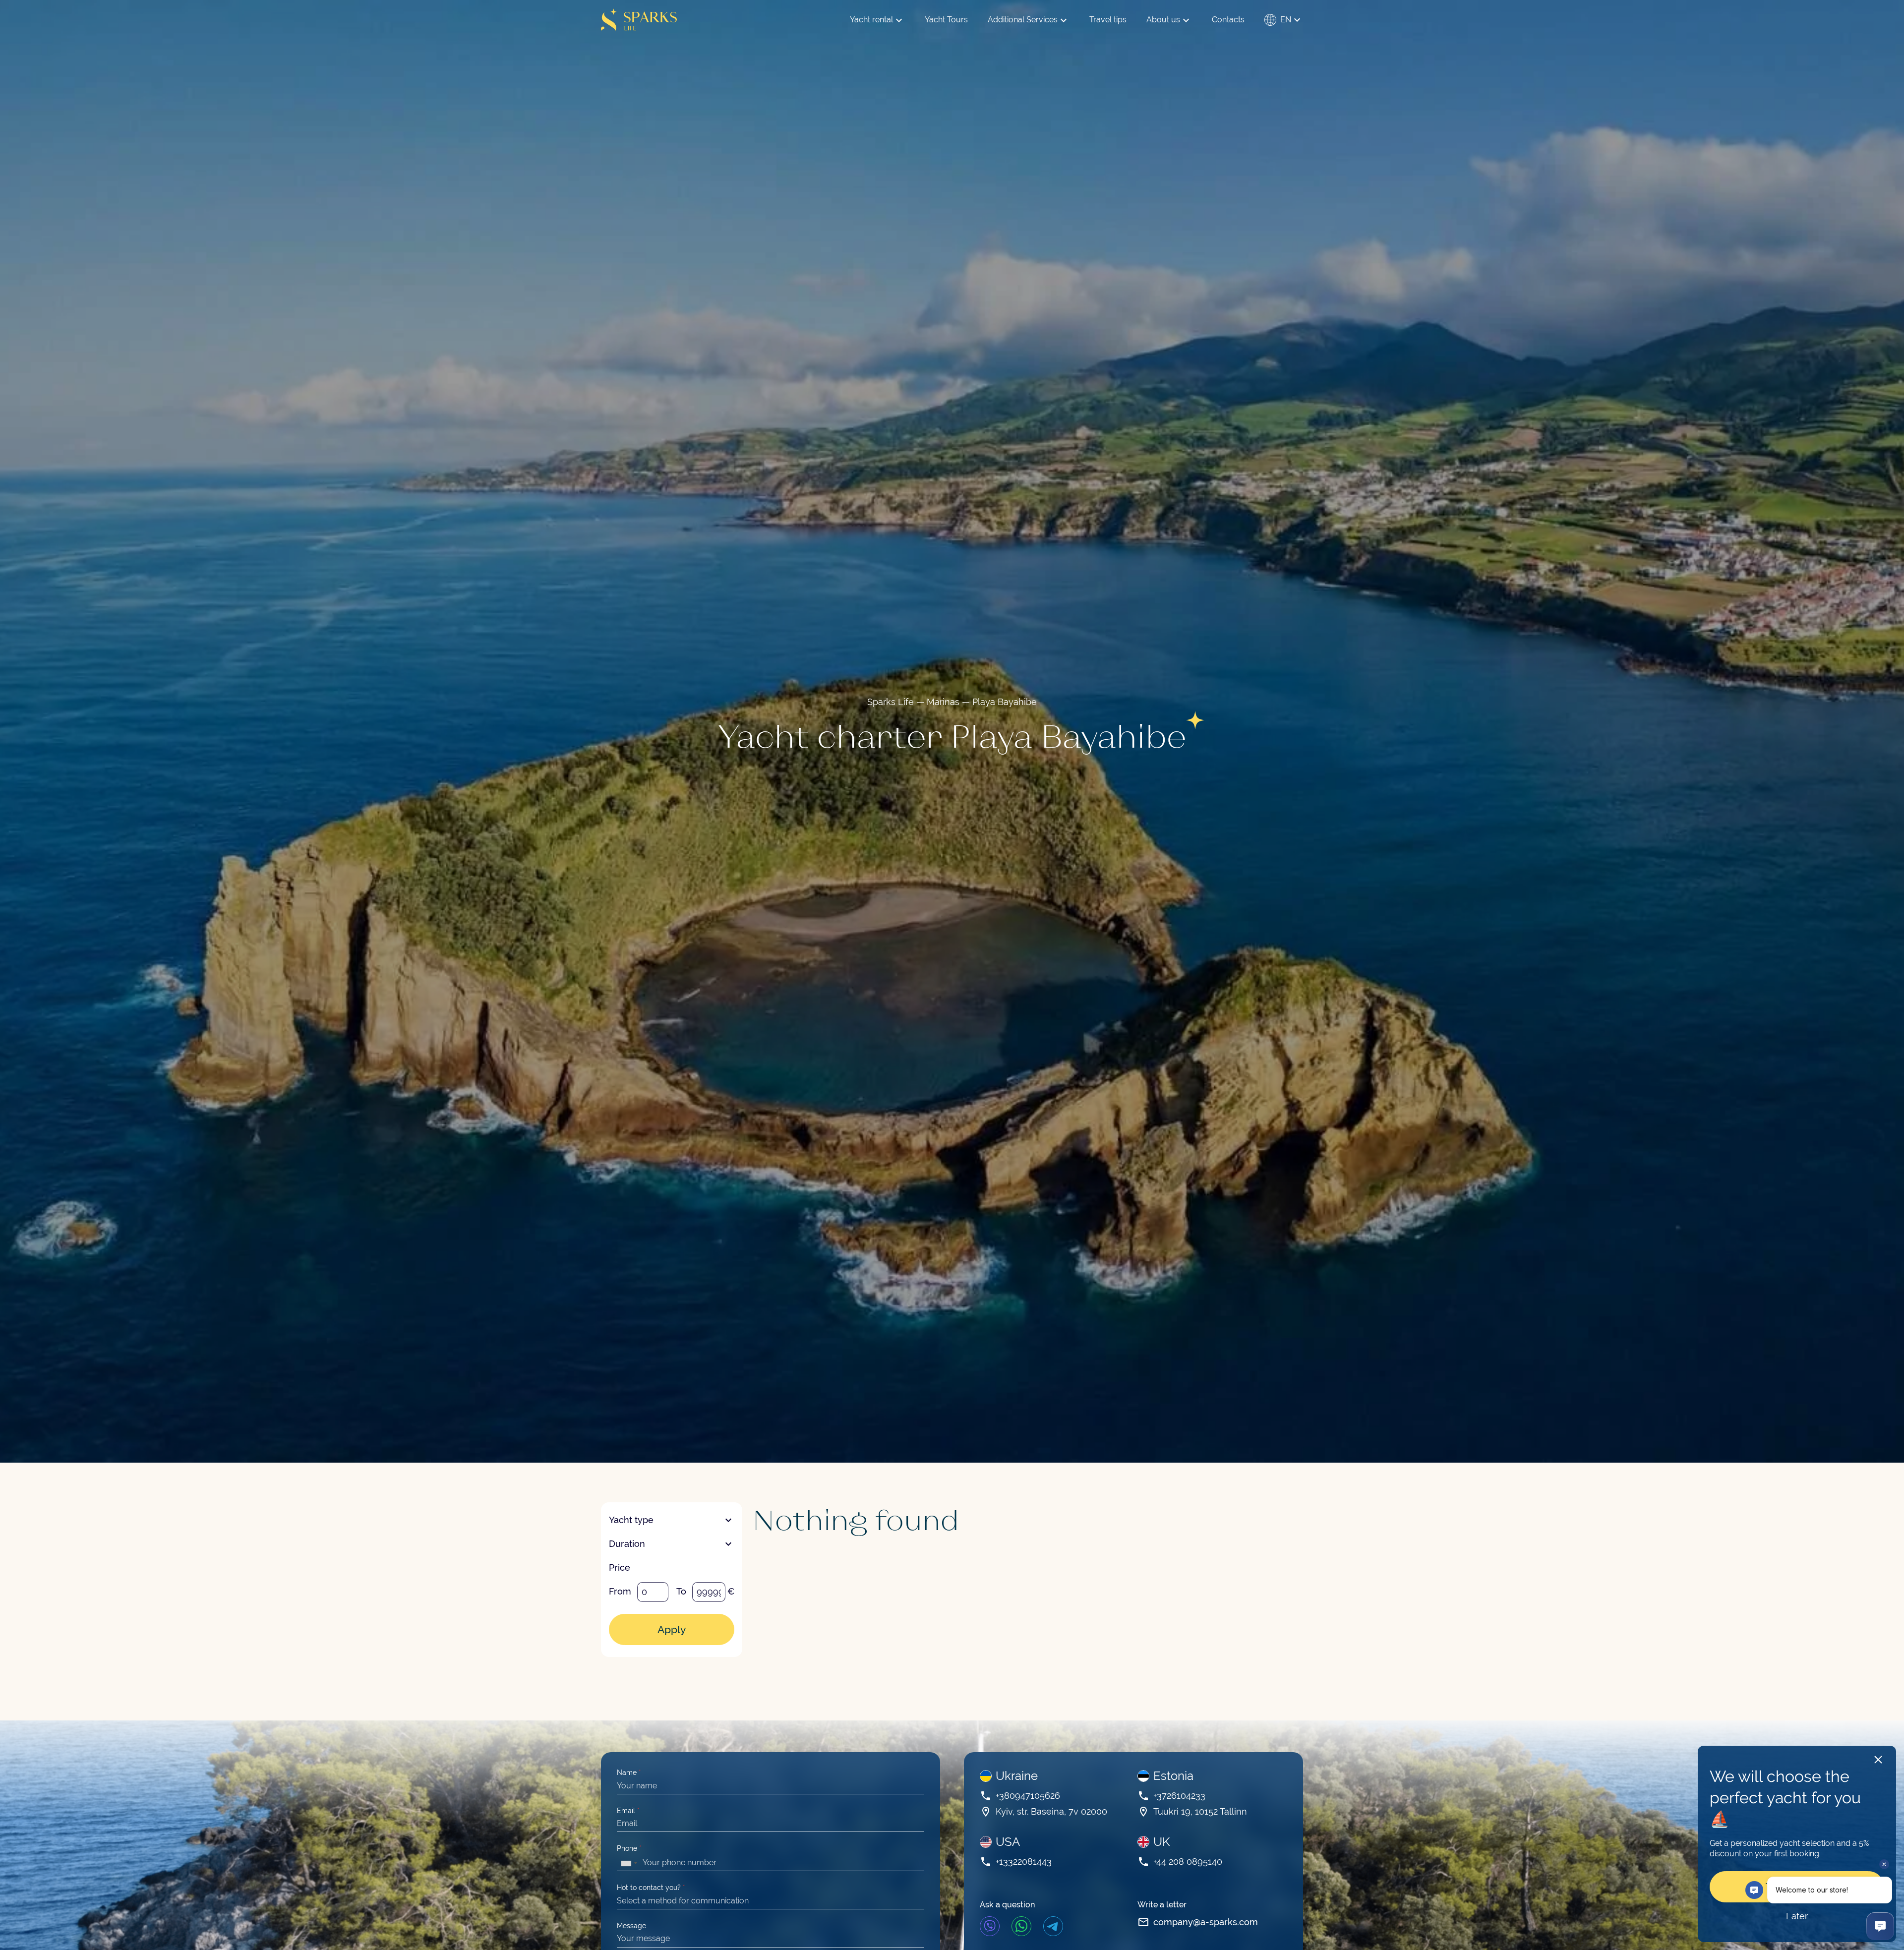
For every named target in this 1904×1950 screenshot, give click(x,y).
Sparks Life (891, 702)
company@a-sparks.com (1206, 1922)
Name (629, 1773)
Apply (672, 1629)
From (620, 1591)
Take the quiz (1797, 1887)
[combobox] (629, 1863)
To (681, 1591)
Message (631, 1926)
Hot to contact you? (651, 1888)
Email (628, 1811)
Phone (629, 1848)
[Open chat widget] (1880, 1926)
